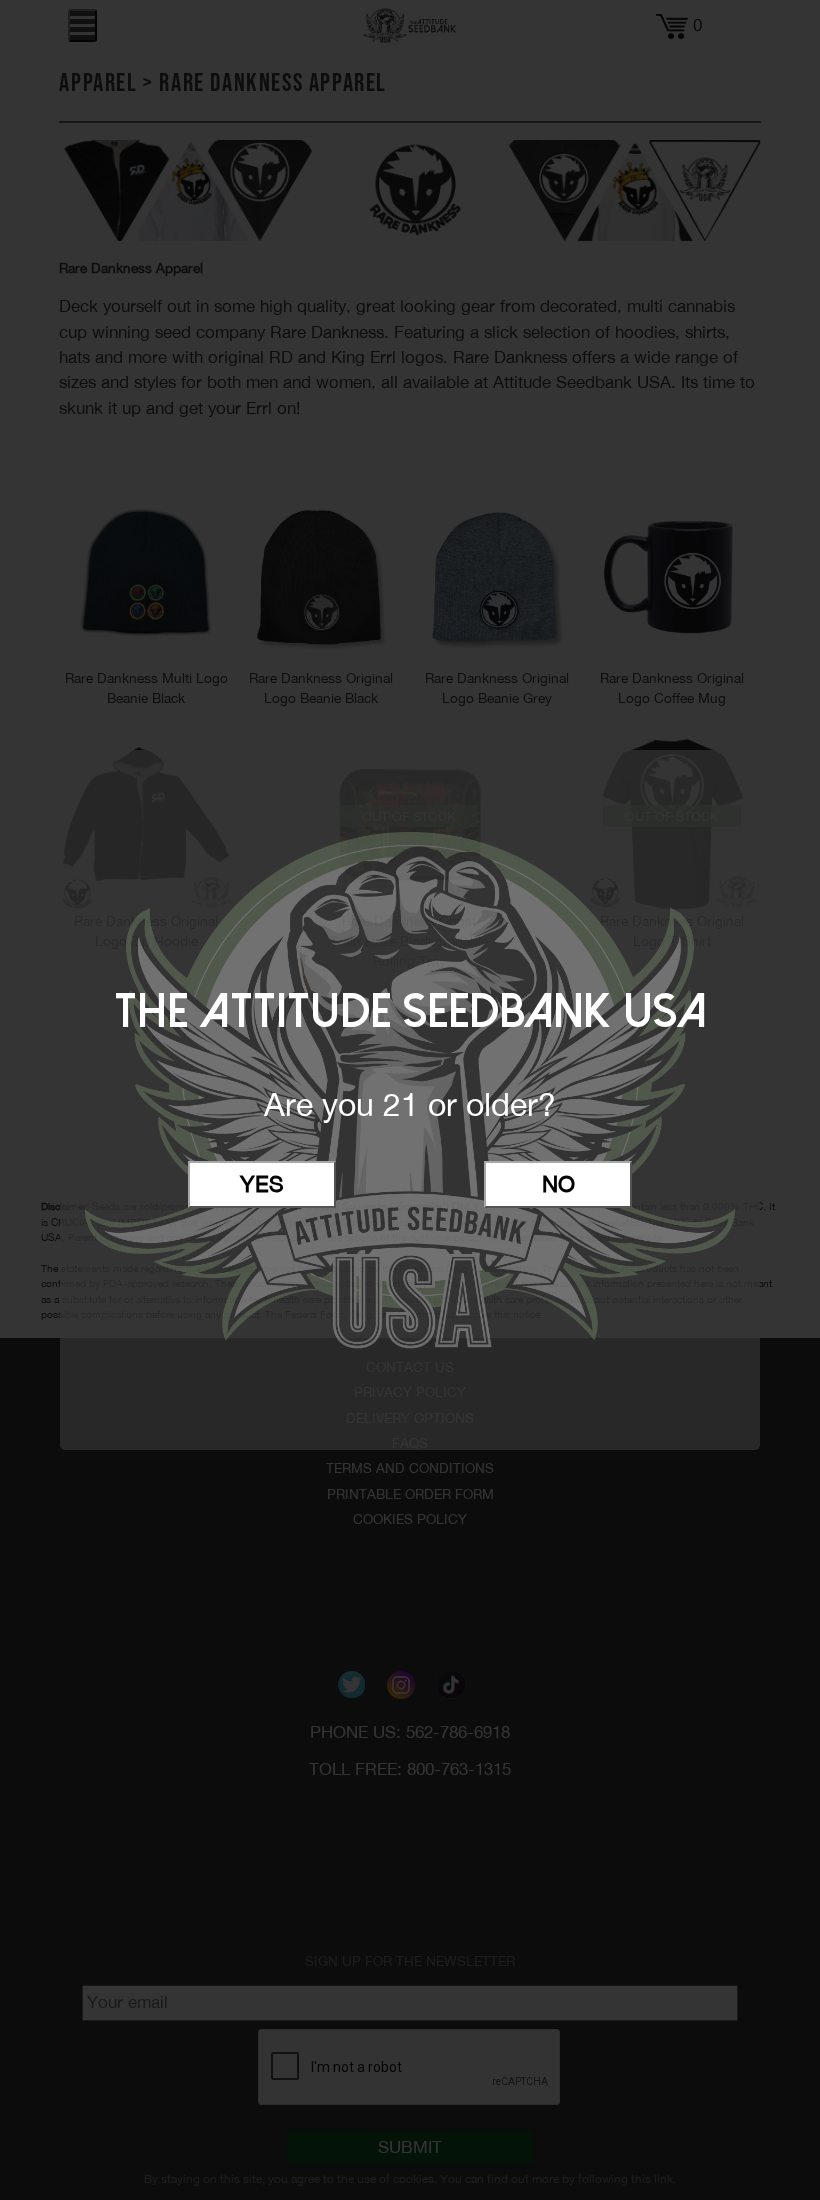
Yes (262, 1184)
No (558, 1184)
